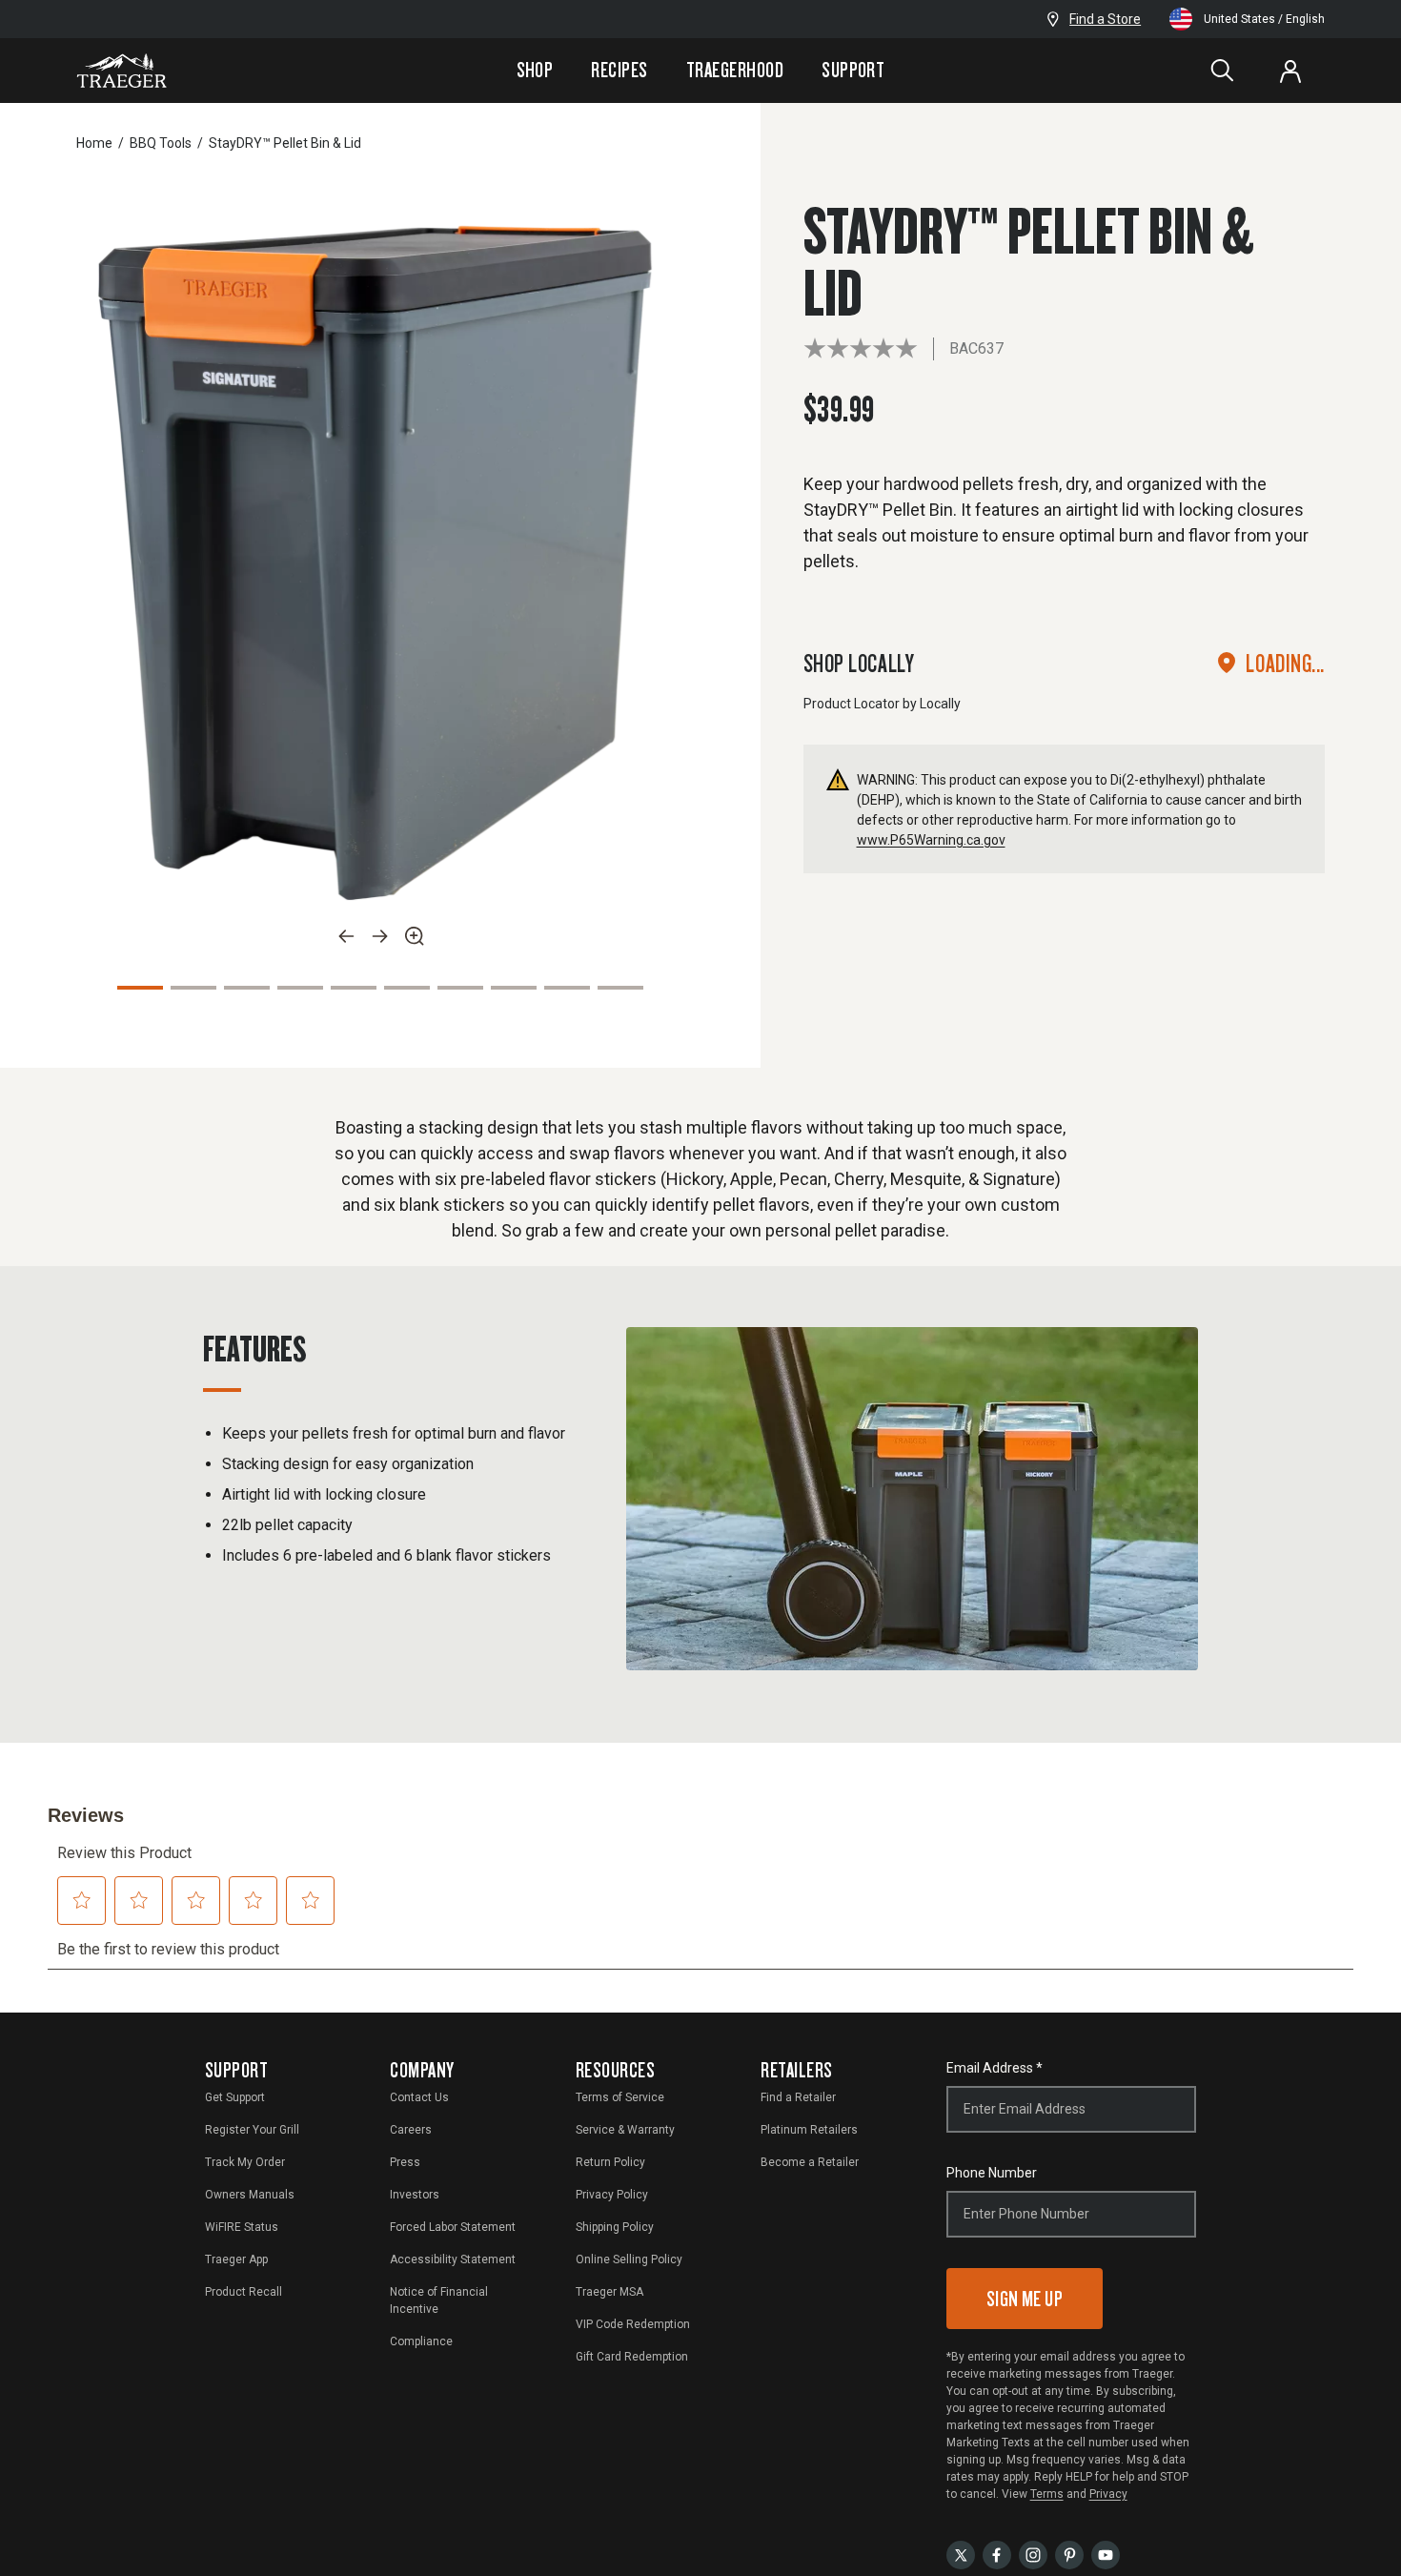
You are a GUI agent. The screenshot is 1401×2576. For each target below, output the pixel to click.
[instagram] (1033, 2554)
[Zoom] (415, 936)
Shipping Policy (615, 2227)
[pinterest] (1069, 2554)
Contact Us (419, 2097)
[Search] (1222, 71)
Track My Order (245, 2162)
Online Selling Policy (629, 2259)
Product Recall (244, 2292)
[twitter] (961, 2554)
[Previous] (346, 936)
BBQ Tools (161, 143)
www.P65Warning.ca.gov (931, 840)
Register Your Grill (252, 2130)
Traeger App (236, 2259)
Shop (535, 70)
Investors (415, 2195)
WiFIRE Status (242, 2227)
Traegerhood (735, 70)
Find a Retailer (798, 2097)
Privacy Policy (612, 2195)
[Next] (380, 936)
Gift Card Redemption (632, 2357)
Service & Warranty (625, 2130)
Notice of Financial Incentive (439, 2300)
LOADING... (1285, 663)
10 (620, 988)
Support (853, 70)
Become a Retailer (810, 2162)
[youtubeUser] (1106, 2554)
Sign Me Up (1025, 2298)
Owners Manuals (250, 2195)
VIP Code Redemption (633, 2324)
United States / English (1264, 19)
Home (94, 143)
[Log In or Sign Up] (1290, 71)
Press (405, 2162)
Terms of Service (620, 2097)
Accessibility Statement (453, 2259)
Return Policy (610, 2162)
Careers (411, 2130)
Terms (1047, 2494)
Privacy (1108, 2494)
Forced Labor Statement (453, 2227)
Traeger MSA (609, 2292)
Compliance (421, 2341)
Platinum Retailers (809, 2130)
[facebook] (997, 2554)
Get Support (235, 2097)
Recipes (619, 70)
